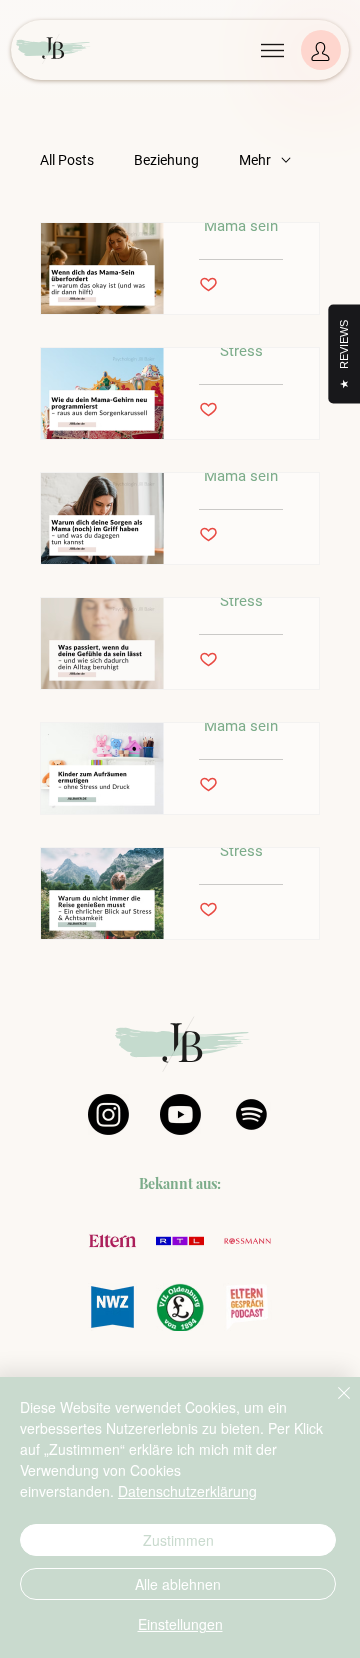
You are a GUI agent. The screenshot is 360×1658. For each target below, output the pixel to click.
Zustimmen (178, 1540)
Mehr (255, 160)
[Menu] (272, 50)
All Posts (67, 160)
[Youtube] (180, 1114)
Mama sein (241, 226)
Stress (241, 351)
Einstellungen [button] (180, 1624)
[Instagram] (108, 1114)
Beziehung (166, 160)
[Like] (321, 50)
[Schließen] (332, 1405)
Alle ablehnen (178, 1584)
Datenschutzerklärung (187, 1491)
